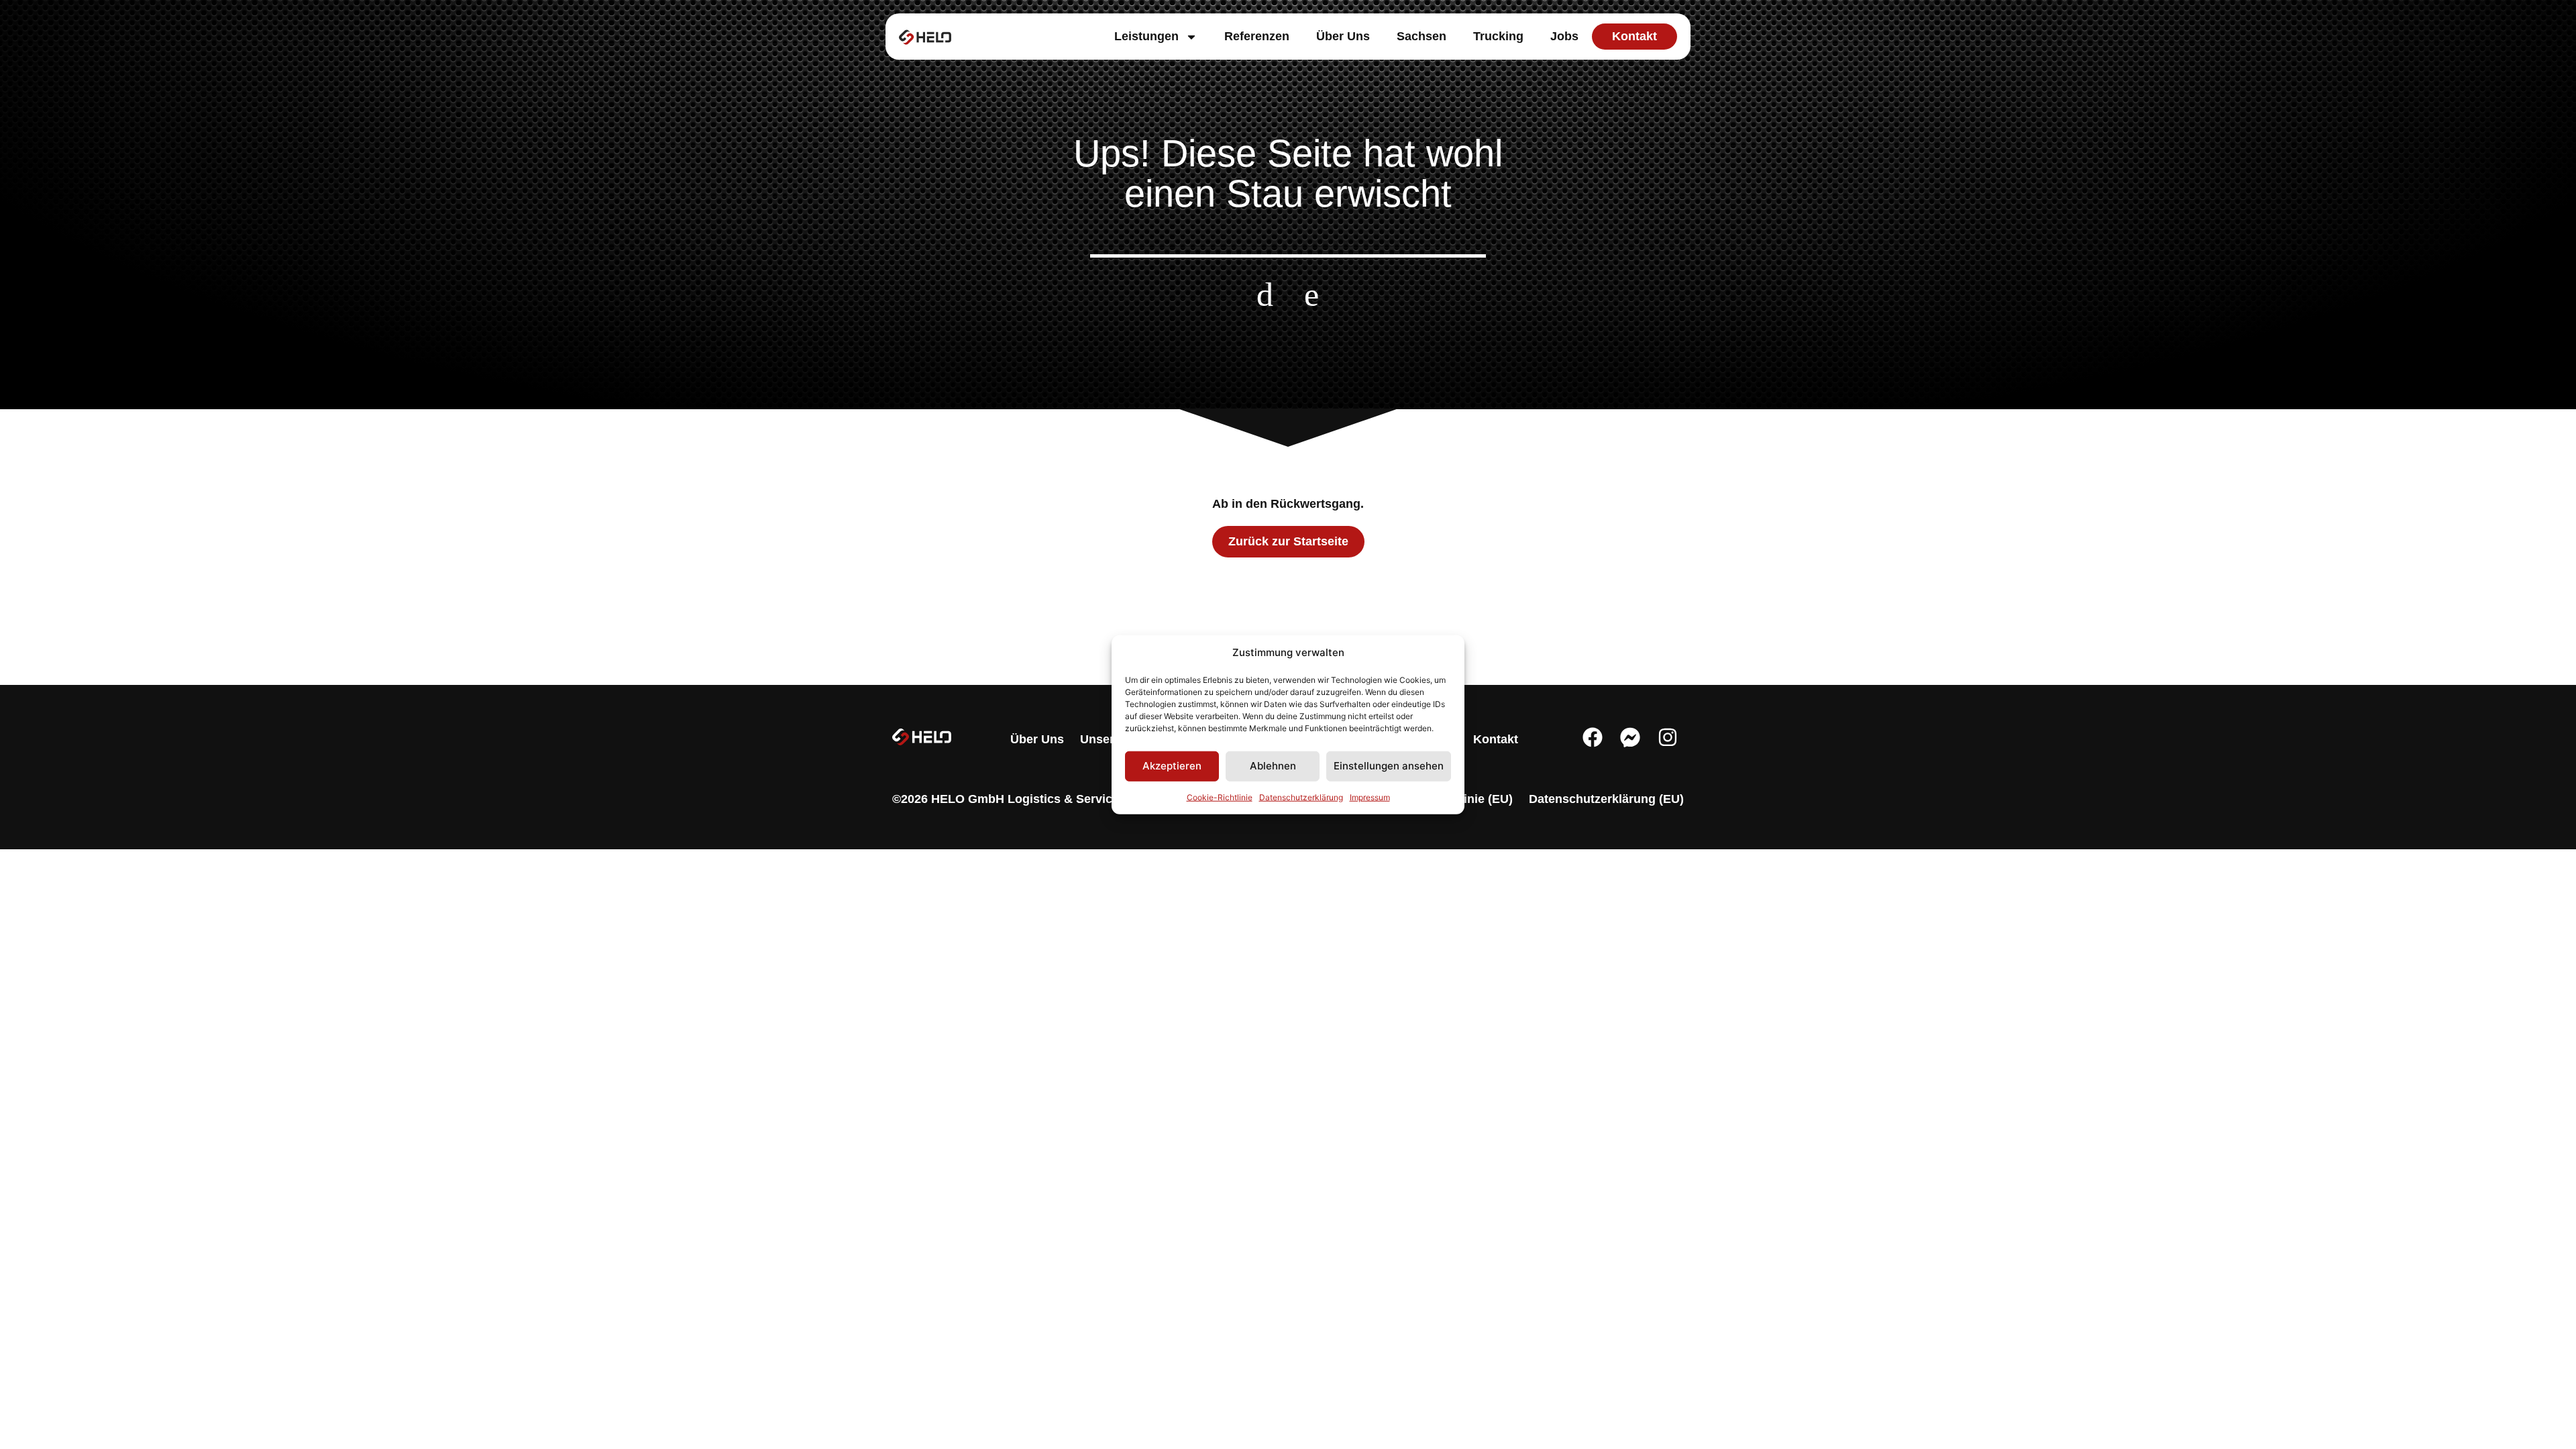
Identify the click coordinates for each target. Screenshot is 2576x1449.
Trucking (1498, 36)
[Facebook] (1593, 737)
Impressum (1370, 797)
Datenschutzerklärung (1301, 797)
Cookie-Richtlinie (1220, 797)
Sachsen (1421, 36)
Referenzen (1257, 36)
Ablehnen (1273, 766)
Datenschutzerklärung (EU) (1606, 799)
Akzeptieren (1172, 766)
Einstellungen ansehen (1389, 766)
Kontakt (1496, 739)
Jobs (1564, 36)
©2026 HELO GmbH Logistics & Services (1009, 799)
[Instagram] (1668, 737)
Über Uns (1343, 36)
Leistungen (1146, 36)
